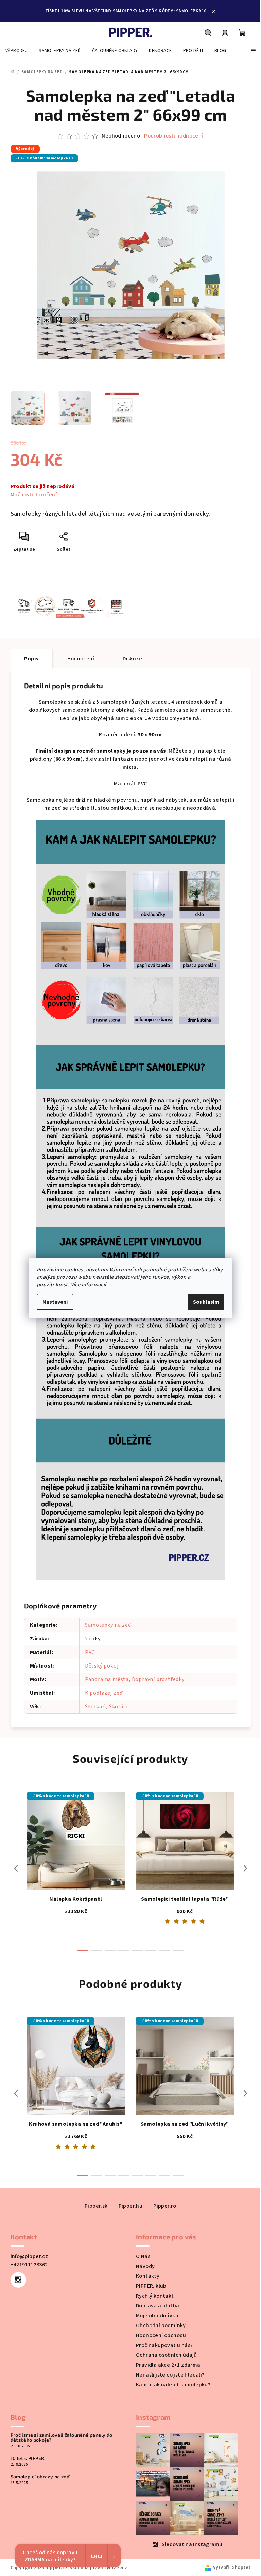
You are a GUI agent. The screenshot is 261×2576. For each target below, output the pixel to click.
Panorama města (107, 1679)
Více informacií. (89, 1285)
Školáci (118, 1707)
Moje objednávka (157, 2316)
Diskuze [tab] (132, 659)
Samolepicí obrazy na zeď (40, 2477)
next (245, 1868)
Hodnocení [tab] (81, 659)
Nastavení (55, 1302)
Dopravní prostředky (158, 1679)
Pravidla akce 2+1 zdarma (168, 2365)
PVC (90, 1652)
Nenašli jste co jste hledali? (170, 2375)
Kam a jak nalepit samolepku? (173, 2385)
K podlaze (98, 1693)
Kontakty (148, 2276)
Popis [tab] (31, 659)
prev (16, 1868)
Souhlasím (206, 1302)
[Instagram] (18, 2280)
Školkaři (95, 1707)
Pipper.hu (131, 2206)
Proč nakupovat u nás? (164, 2345)
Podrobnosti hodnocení (173, 136)
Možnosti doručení (34, 495)
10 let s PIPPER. (28, 2458)
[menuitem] (16, 51)
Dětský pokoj (102, 1666)
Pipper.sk (96, 2206)
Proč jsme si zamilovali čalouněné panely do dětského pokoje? (62, 2437)
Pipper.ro (165, 2206)
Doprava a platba (158, 2306)
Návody (145, 2266)
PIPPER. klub (151, 2286)
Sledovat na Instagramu (192, 2544)
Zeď (118, 1693)
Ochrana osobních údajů (167, 2355)
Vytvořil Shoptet (232, 2567)
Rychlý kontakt (155, 2296)
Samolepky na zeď (108, 1625)
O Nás (143, 2256)
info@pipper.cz (29, 2256)
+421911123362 (29, 2265)
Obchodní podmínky (161, 2325)
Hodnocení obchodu (161, 2335)
